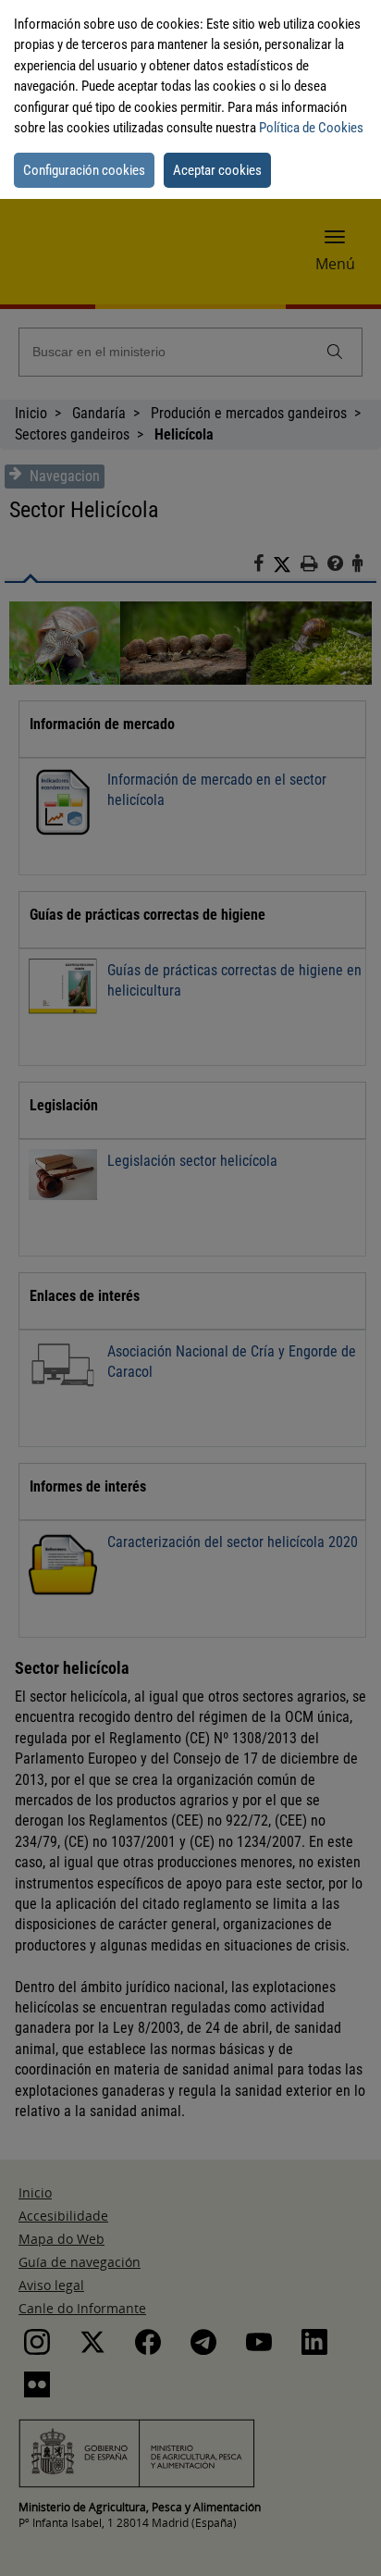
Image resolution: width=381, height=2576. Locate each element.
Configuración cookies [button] (84, 170)
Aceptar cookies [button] (217, 170)
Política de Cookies (311, 128)
